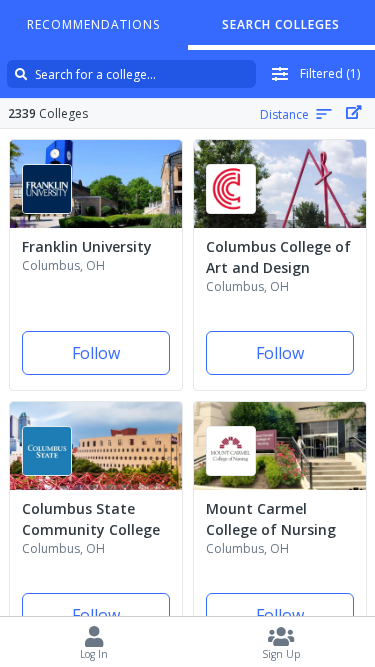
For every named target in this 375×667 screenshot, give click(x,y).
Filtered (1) (330, 73)
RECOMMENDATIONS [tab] (93, 24)
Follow (96, 353)
